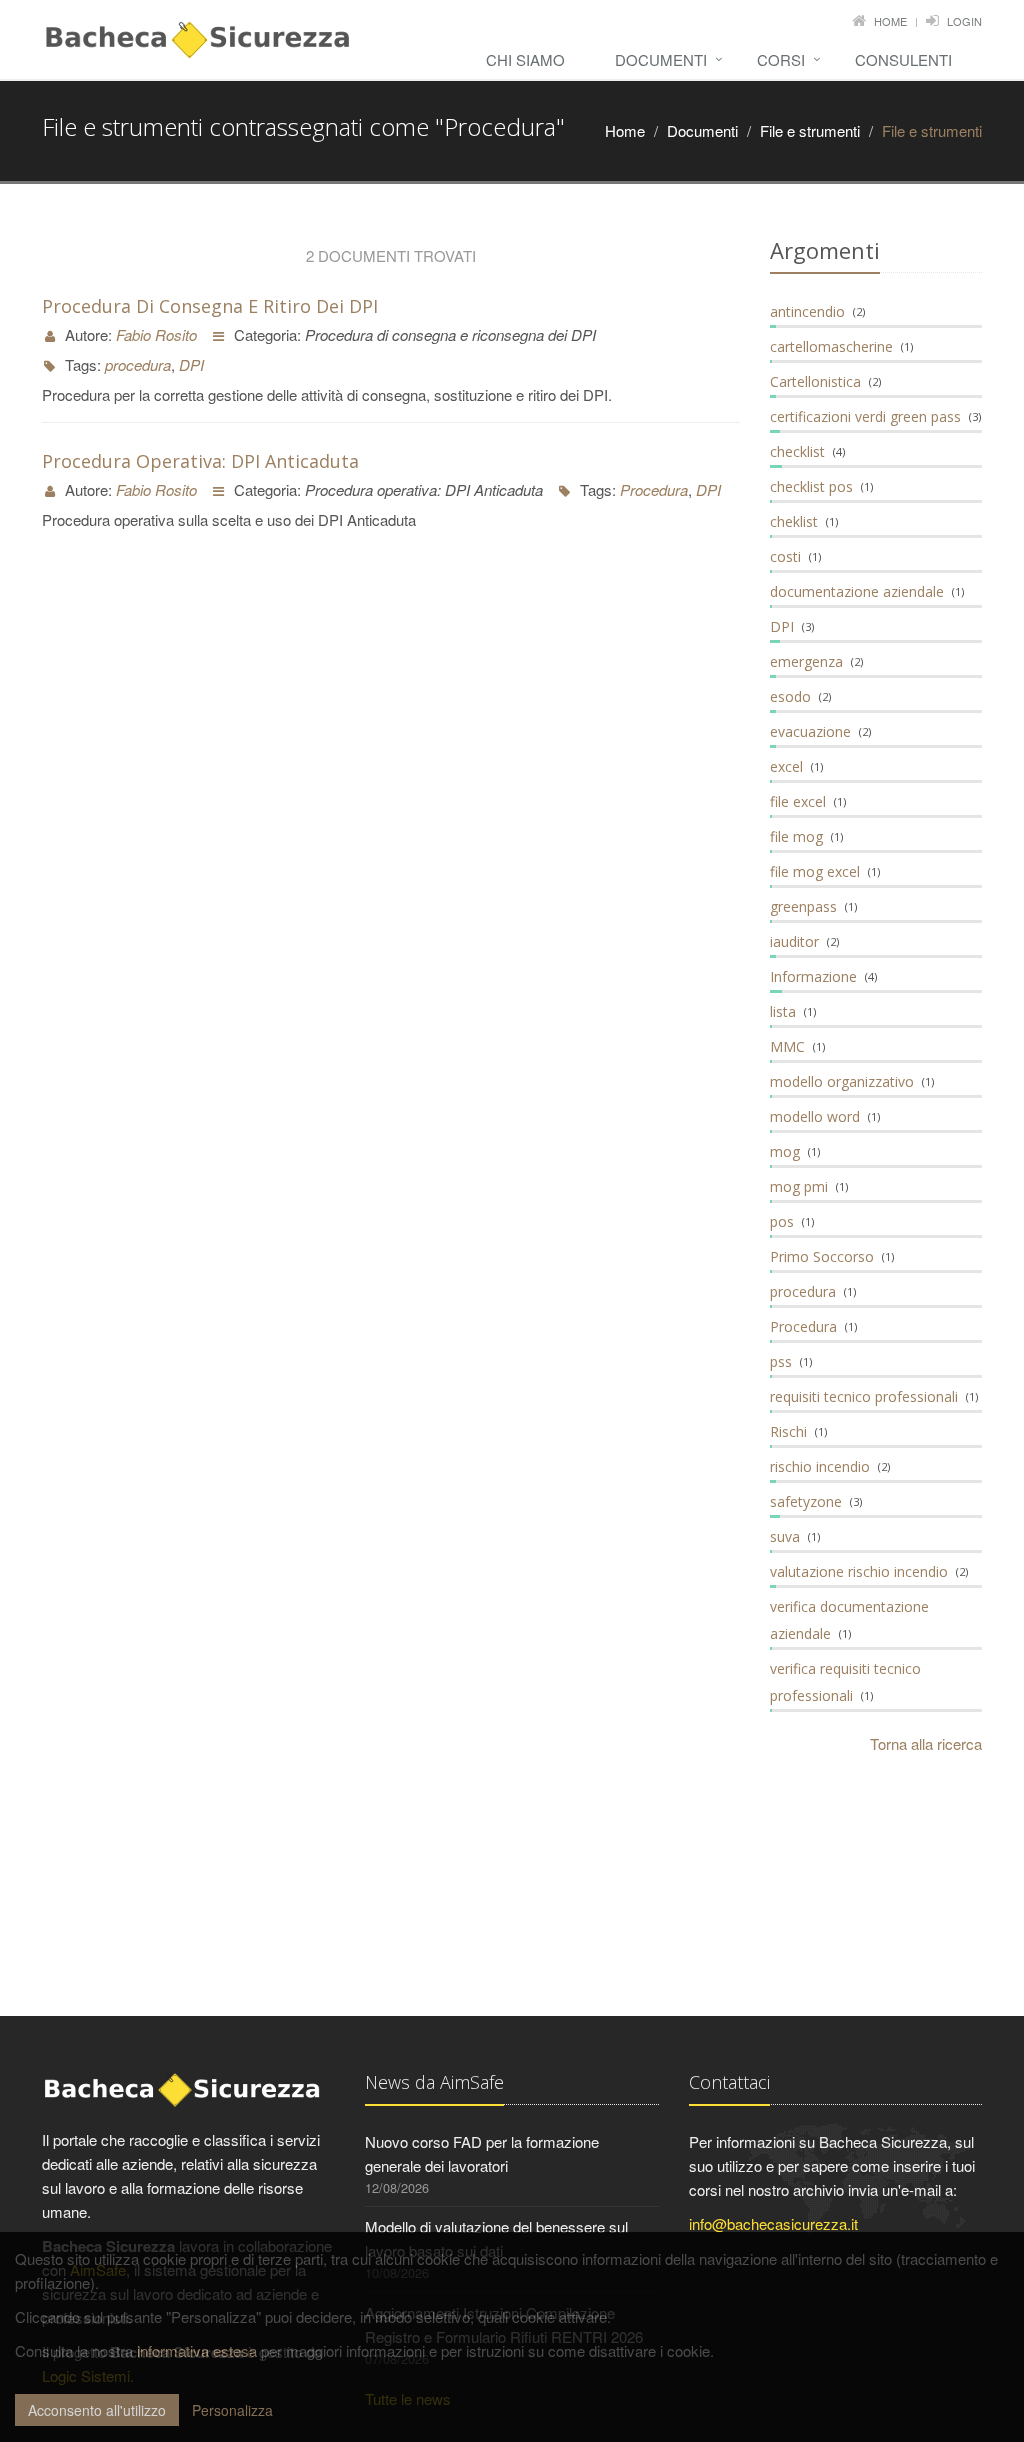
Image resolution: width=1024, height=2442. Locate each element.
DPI (191, 364)
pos (782, 1221)
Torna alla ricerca (926, 1743)
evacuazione (810, 731)
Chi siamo (525, 59)
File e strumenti (810, 130)
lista (783, 1011)
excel (786, 766)
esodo (790, 696)
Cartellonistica (815, 381)
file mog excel (815, 871)
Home (890, 21)
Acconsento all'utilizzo (97, 2410)
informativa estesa (197, 2350)
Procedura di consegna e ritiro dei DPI (210, 306)
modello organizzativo (842, 1081)
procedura (138, 364)
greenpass (803, 906)
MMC (787, 1046)
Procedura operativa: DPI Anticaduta (200, 461)
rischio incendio (820, 1466)
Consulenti (903, 59)
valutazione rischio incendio (859, 1571)
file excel (798, 801)
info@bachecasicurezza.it (773, 2223)
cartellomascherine (831, 346)
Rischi (788, 1431)
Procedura (654, 489)
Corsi (781, 59)
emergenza (806, 661)
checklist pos (811, 486)
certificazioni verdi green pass (865, 416)
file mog (796, 836)
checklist (797, 451)
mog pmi (799, 1186)
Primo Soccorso (822, 1256)
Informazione (813, 976)
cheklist (794, 521)
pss (781, 1361)
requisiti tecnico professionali (864, 1396)
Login (964, 21)
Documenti (661, 59)
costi (785, 556)
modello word (815, 1116)
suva (785, 1536)
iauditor (794, 941)
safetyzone (806, 1501)
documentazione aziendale (857, 591)
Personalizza (232, 2410)
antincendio (807, 311)
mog (785, 1151)
